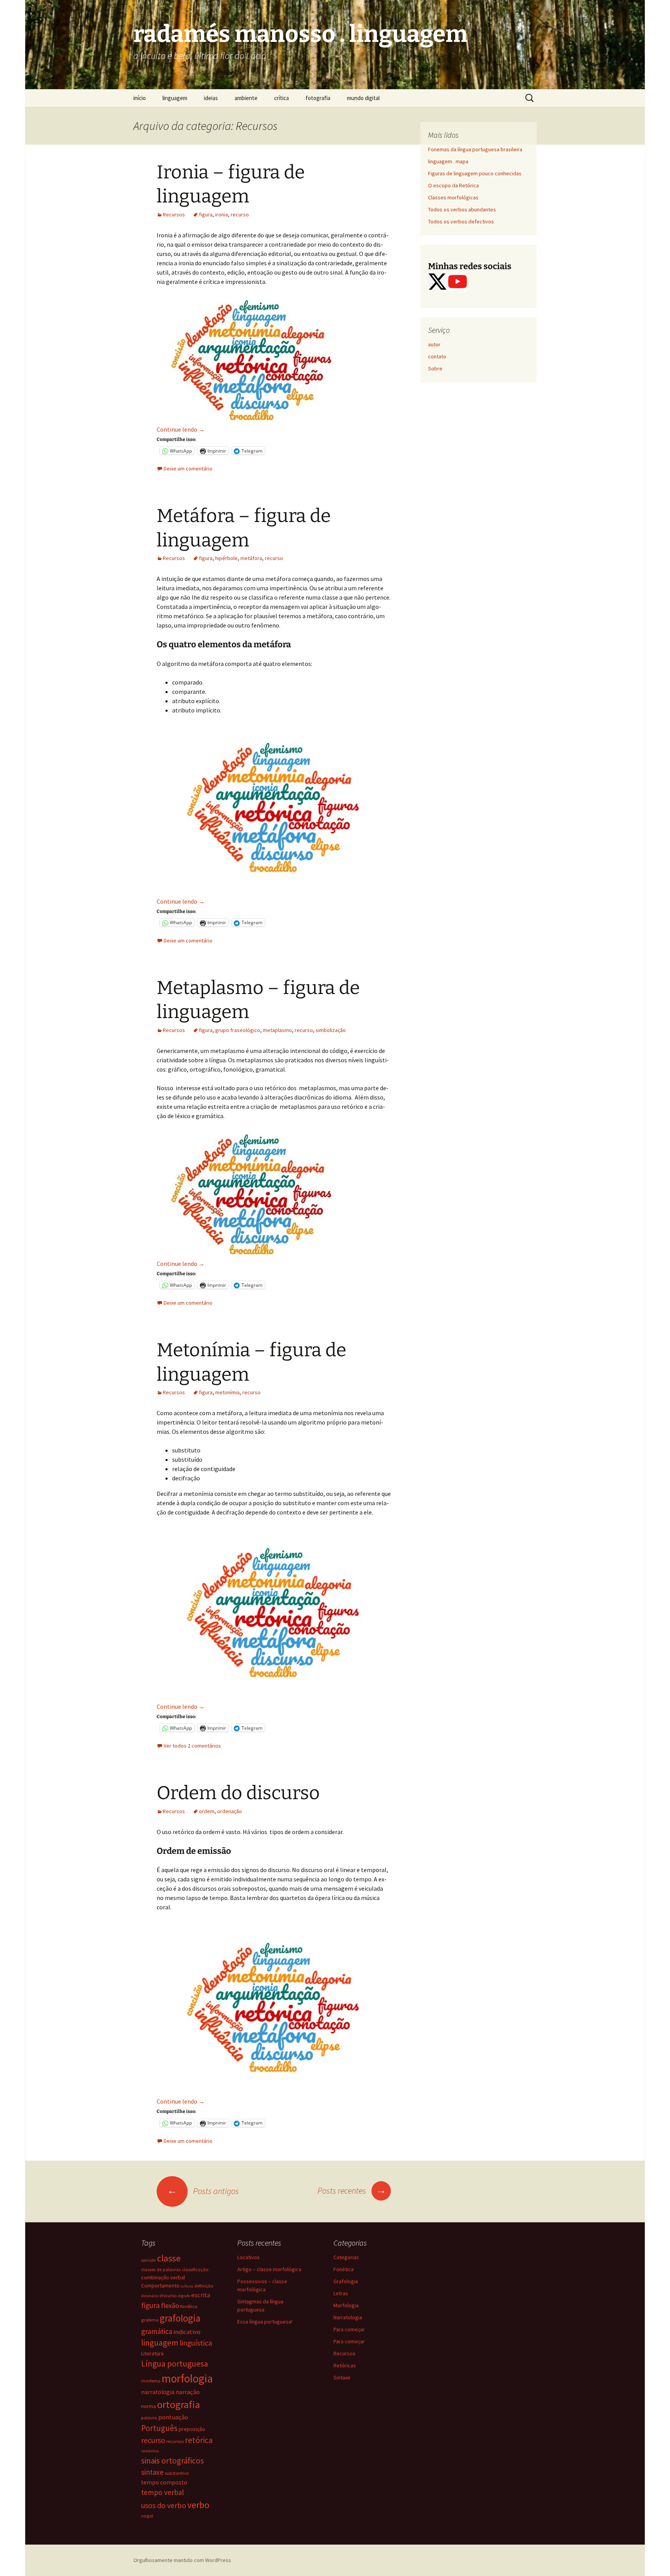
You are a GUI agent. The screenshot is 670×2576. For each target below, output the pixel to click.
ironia (222, 214)
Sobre (435, 368)
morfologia (187, 2378)
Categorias (346, 2257)
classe (169, 2258)
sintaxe (152, 2472)
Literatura (152, 2353)
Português (159, 2428)
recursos (175, 2441)
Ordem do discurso (238, 1793)
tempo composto (164, 2482)
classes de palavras (161, 2269)
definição (204, 2286)
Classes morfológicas (453, 197)
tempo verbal (162, 2492)
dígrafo (184, 2296)
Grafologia (346, 2281)
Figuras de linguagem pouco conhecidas (475, 173)
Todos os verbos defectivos (461, 221)
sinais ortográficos (173, 2461)
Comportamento (160, 2286)
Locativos (249, 2257)
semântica (150, 2451)
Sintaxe (342, 2377)
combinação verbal (163, 2277)
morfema (151, 2381)
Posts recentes (352, 2190)
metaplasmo (277, 1030)
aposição (149, 2260)
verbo (198, 2505)
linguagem (175, 98)
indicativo (187, 2332)
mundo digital (363, 98)
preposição (192, 2429)
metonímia (227, 1392)
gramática (157, 2331)
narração (188, 2392)
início (140, 98)
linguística (196, 2343)
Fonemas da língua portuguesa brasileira (475, 149)
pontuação (173, 2417)
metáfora (251, 558)
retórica (199, 2440)
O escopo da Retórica (453, 185)
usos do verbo (164, 2505)
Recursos (174, 214)
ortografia (179, 2404)
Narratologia (348, 2317)
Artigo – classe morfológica (269, 2269)
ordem (207, 1811)
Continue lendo (181, 429)
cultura (187, 2286)
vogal (147, 2516)
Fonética (344, 2269)
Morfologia (346, 2305)
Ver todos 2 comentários (192, 1746)
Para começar (349, 2329)
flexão (170, 2305)
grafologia (180, 2318)
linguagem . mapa (448, 161)
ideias (211, 98)
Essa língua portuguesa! (265, 2322)
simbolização (331, 1030)
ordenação (230, 1811)
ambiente (246, 98)
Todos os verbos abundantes (462, 209)
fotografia (318, 98)
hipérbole (226, 558)
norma (149, 2406)
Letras (341, 2293)
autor (434, 344)
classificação (195, 2269)
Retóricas (345, 2365)
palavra (149, 2418)
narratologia (158, 2392)
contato (437, 356)
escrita (201, 2295)
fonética (189, 2306)
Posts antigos (203, 2191)
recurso (240, 214)
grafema (150, 2320)
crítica (281, 98)
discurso (168, 2295)
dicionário (150, 2296)
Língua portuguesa (175, 2364)
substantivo (177, 2473)
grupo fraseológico (238, 1030)
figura (206, 214)
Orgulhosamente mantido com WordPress (182, 2560)
